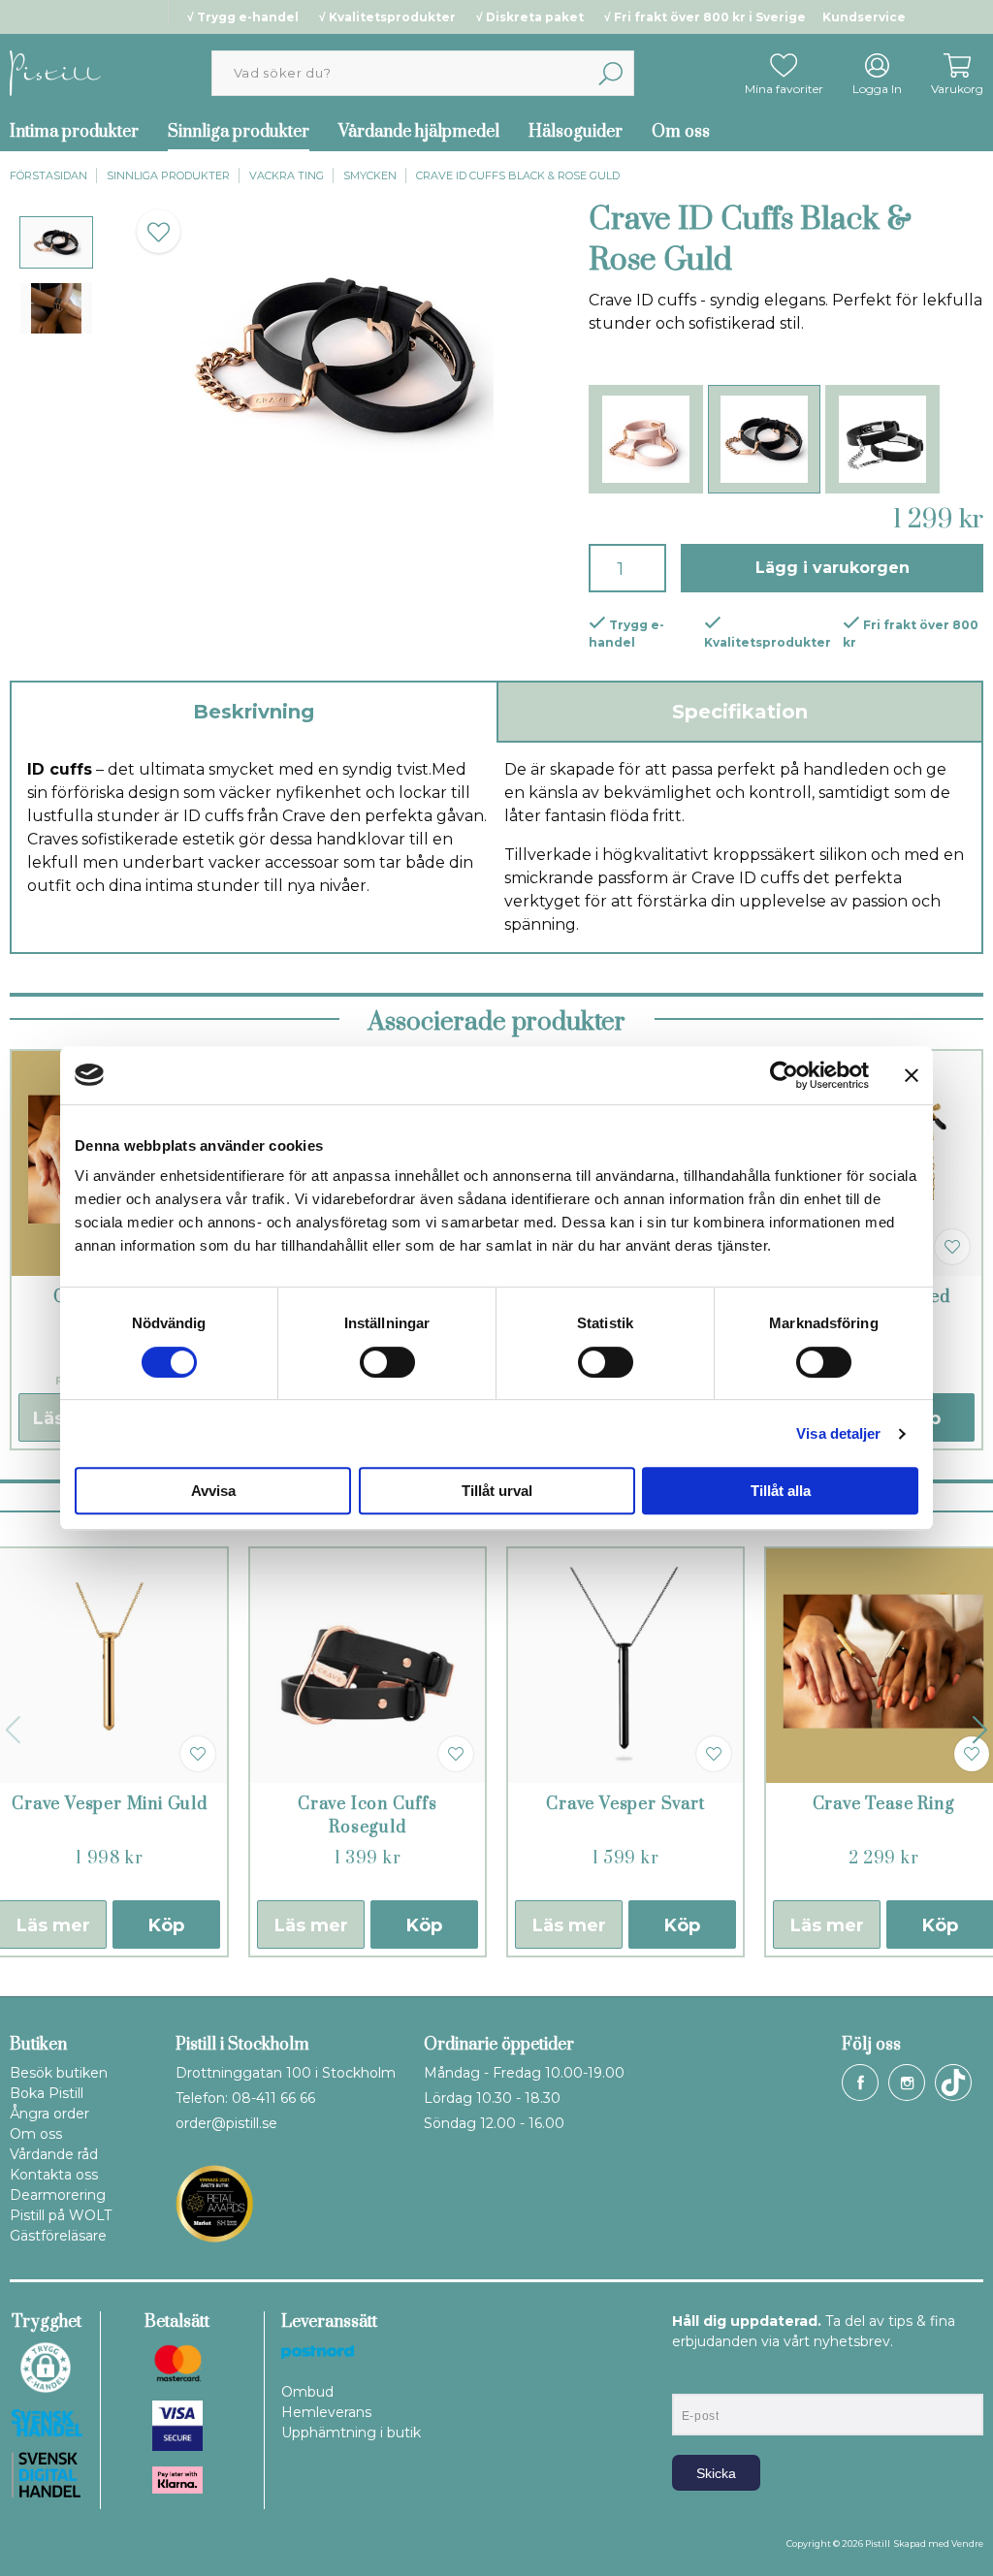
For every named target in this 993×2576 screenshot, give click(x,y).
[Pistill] (55, 72)
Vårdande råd (54, 2154)
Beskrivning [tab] (254, 712)
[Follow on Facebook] (860, 2083)
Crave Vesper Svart (625, 1804)
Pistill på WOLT (61, 2215)
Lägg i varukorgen (833, 568)
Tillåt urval (497, 1491)
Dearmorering (58, 2195)
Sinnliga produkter (239, 132)
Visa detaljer (838, 1433)
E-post (690, 2377)
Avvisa (213, 1491)
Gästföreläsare (58, 2236)
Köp (166, 1925)
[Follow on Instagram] (907, 2083)
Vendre (967, 2544)
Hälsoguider (576, 132)
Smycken (370, 175)
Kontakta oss (54, 2175)
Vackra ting (287, 175)
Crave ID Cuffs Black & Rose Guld (518, 175)
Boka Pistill (47, 2093)
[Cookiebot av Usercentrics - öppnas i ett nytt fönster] (784, 1075)
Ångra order (49, 2114)
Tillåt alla (781, 1491)
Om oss (681, 132)
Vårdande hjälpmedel (419, 132)
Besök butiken (59, 2073)
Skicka (716, 2473)
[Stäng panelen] (912, 1075)
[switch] (387, 1362)
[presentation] (56, 242)
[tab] (56, 242)
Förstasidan (48, 175)
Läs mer (311, 1925)
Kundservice (864, 17)
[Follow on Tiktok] (953, 2083)
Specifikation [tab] (740, 712)
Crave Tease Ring (884, 1804)
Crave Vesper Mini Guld (110, 1804)
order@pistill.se (226, 2123)
